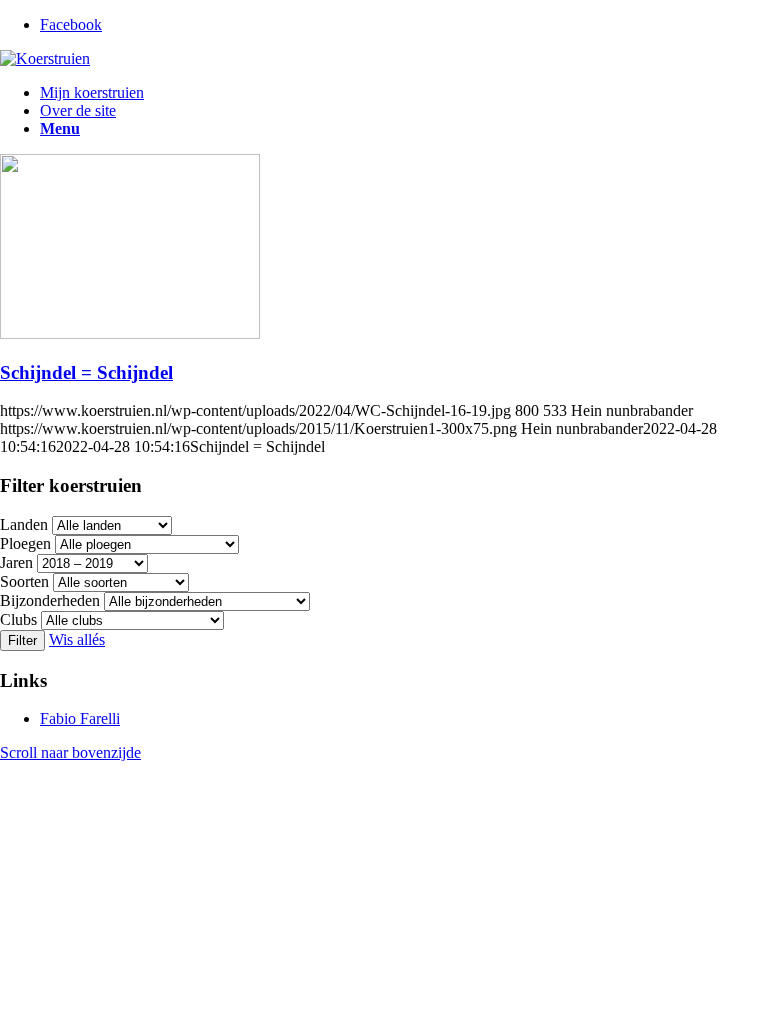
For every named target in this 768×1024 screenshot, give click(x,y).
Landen (24, 524)
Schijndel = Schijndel (86, 372)
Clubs (18, 619)
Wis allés (77, 639)
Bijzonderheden (50, 600)
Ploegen (25, 543)
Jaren (16, 562)
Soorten (24, 581)
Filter (22, 640)
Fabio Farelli (80, 718)
